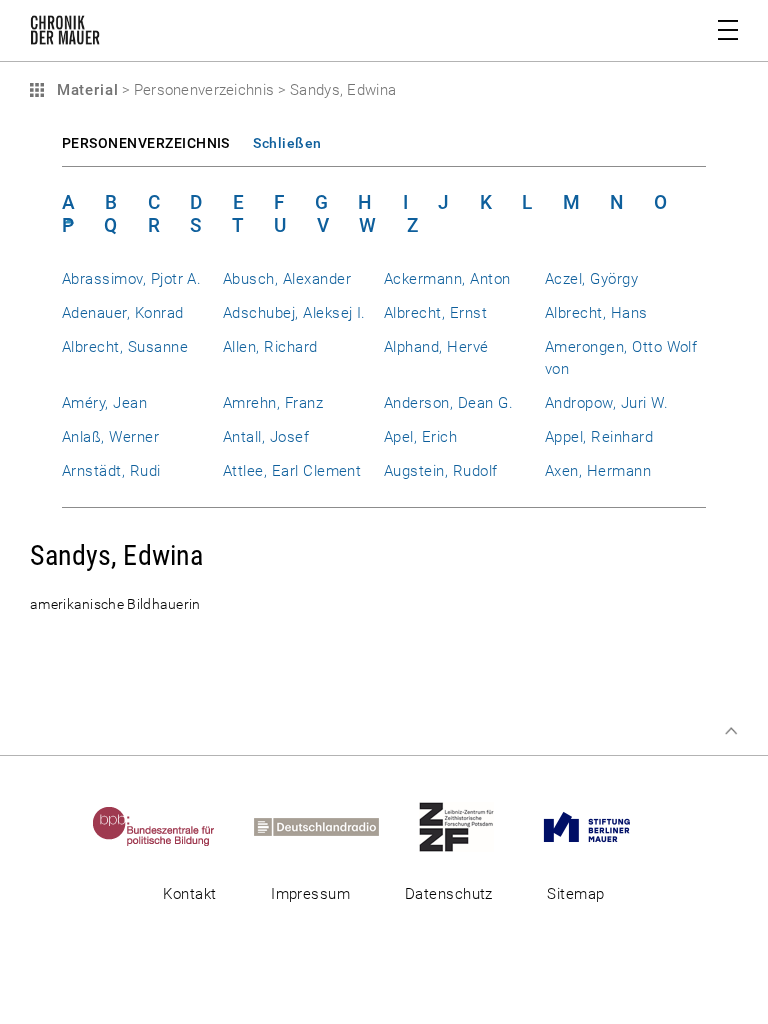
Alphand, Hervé (436, 347)
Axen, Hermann (598, 471)
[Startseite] (65, 34)
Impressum (310, 894)
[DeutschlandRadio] (334, 826)
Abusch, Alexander (287, 279)
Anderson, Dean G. (448, 403)
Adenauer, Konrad (123, 313)
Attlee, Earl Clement (292, 471)
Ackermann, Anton (447, 279)
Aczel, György (591, 279)
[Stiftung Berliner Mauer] (604, 826)
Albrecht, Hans (596, 313)
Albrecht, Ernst (435, 313)
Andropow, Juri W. (606, 403)
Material (85, 90)
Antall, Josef (266, 437)
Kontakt (189, 894)
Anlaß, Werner (110, 437)
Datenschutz (449, 894)
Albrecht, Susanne (125, 347)
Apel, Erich (420, 437)
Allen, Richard (270, 347)
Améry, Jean (104, 403)
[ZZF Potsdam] (474, 826)
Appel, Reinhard (599, 437)
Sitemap (575, 894)
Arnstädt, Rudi (111, 471)
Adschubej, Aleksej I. (294, 313)
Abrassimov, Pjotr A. (131, 279)
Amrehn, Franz (273, 403)
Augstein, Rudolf (441, 471)
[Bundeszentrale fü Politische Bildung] (171, 826)
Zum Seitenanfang (731, 731)
